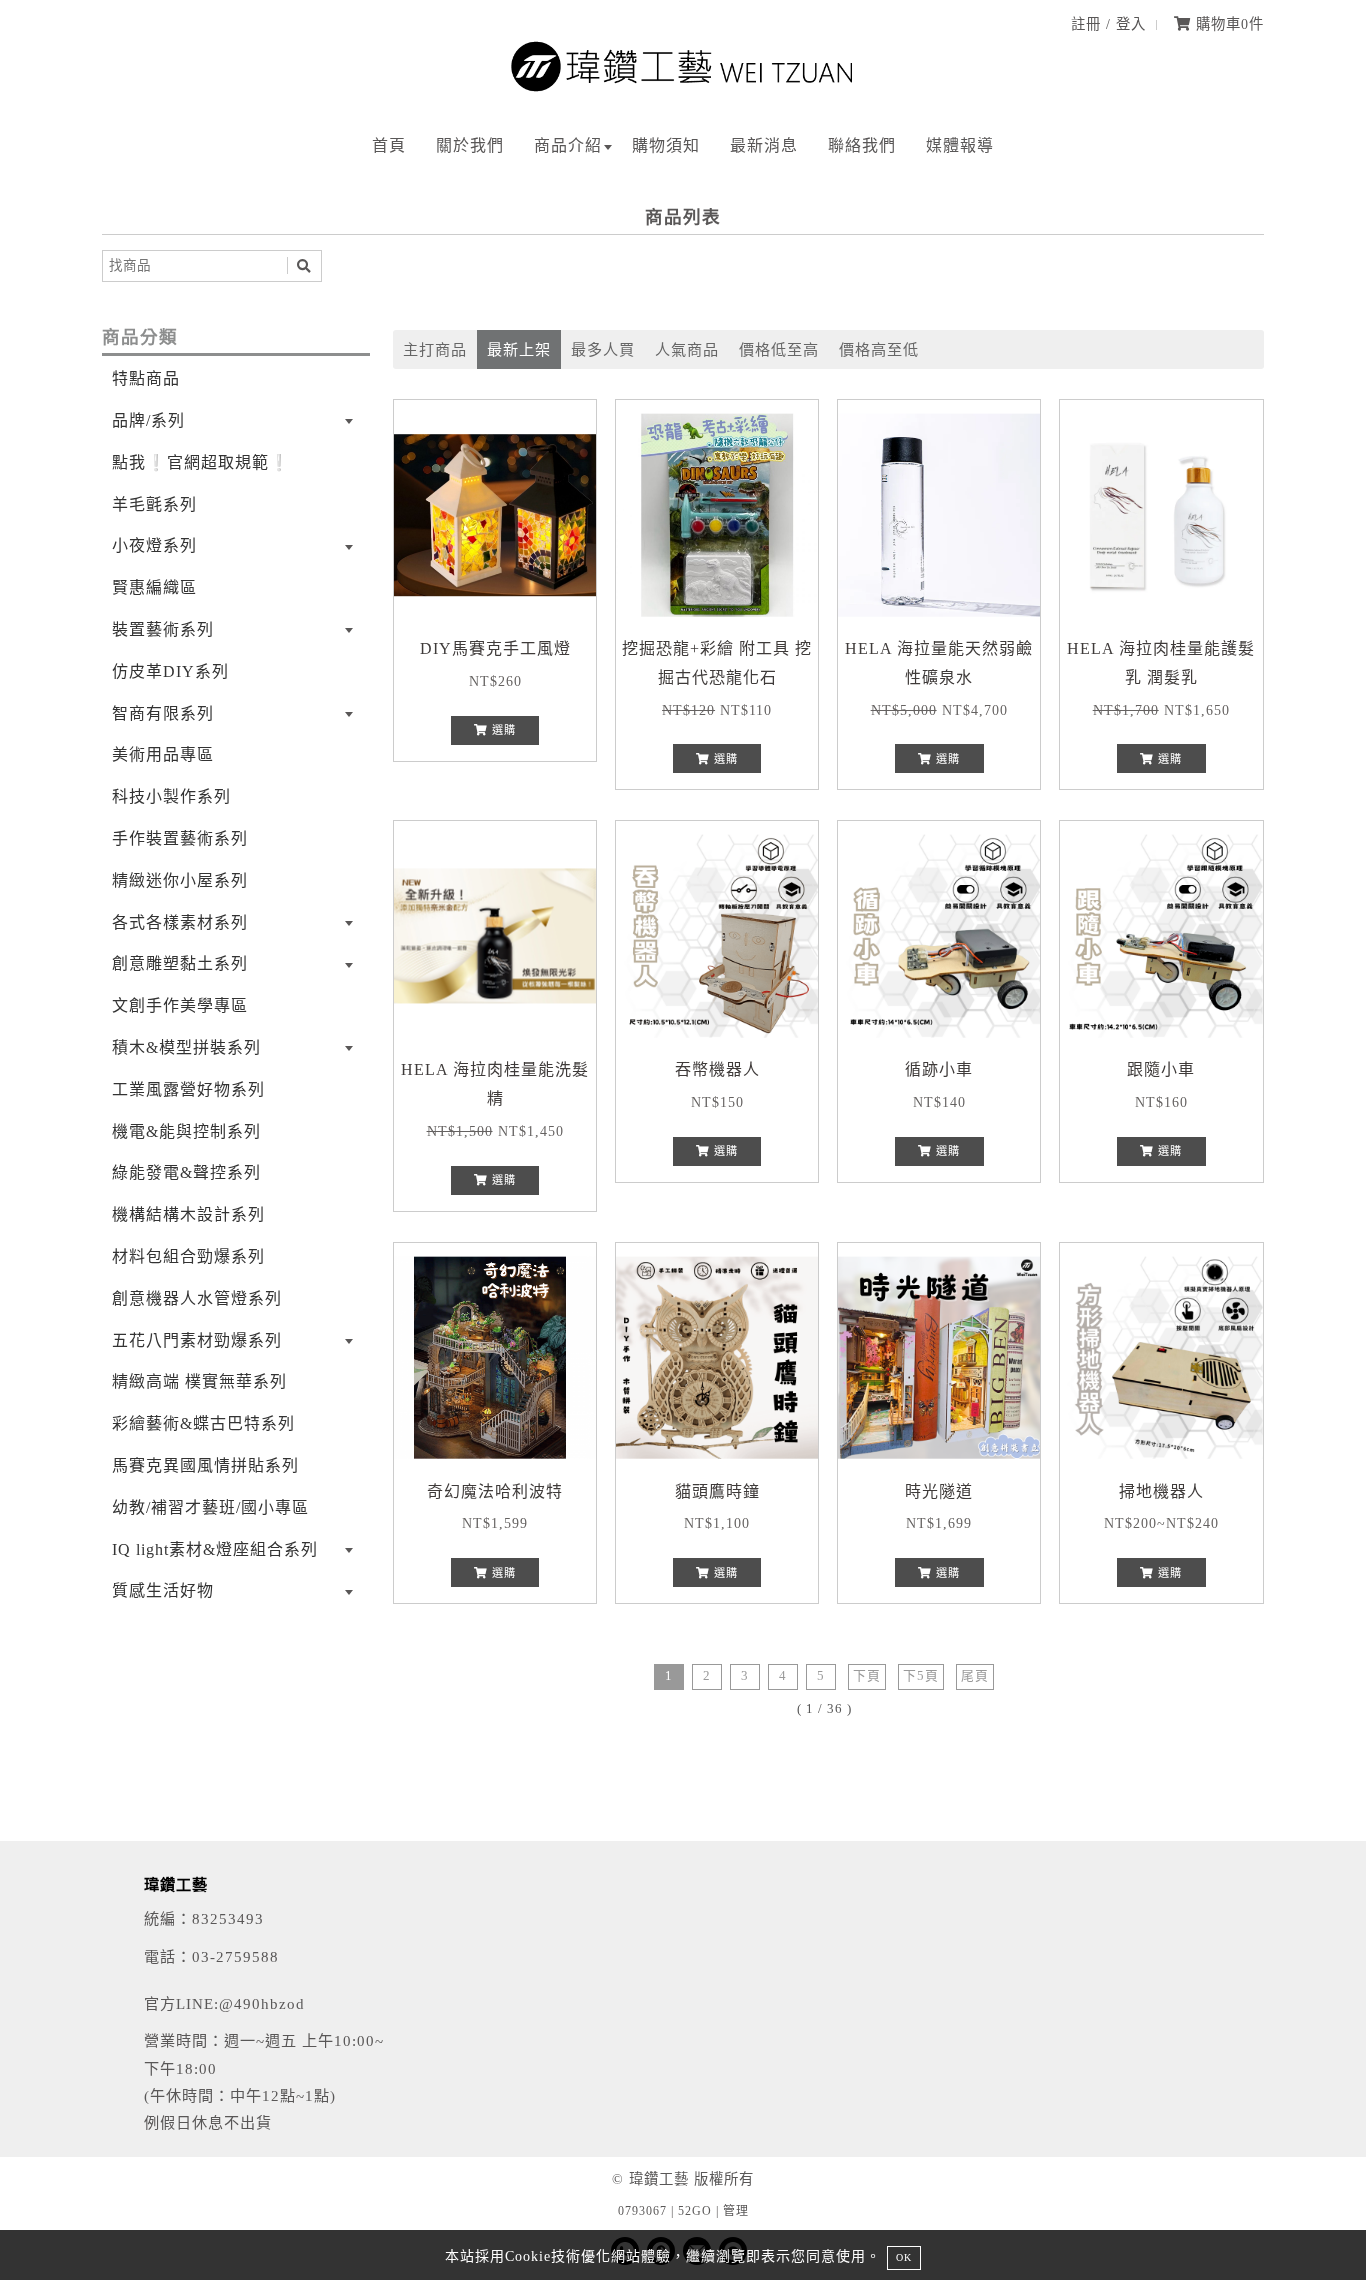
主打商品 (435, 349)
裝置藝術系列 (163, 629)
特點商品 (146, 378)
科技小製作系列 (171, 796)
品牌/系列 (148, 420)
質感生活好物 (163, 1590)
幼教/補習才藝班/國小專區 (210, 1507)
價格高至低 (879, 349)
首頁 (389, 145)
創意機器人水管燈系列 (197, 1298)
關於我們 (470, 145)
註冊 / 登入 (1108, 24)
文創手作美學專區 (180, 1005)
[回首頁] (683, 87)
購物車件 (1227, 24)
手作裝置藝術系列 (180, 838)
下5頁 (921, 1676)
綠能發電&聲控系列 (186, 1172)
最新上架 (519, 349)
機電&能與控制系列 (186, 1131)
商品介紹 (568, 145)
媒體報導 (960, 145)
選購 (502, 730)
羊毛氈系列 (154, 504)
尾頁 (975, 1676)
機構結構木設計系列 (188, 1214)
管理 (736, 2211)
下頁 (867, 1676)
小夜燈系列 (154, 545)
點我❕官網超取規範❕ (201, 462)
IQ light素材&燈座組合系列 (215, 1549)
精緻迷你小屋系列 (180, 880)
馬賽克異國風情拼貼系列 (205, 1465)
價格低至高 (779, 349)
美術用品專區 (163, 754)
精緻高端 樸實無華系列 (199, 1381)
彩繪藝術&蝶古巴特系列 (203, 1423)
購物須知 (666, 145)
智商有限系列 (163, 713)
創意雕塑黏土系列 (180, 963)
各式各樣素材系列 (180, 922)
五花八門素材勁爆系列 (197, 1340)
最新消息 (764, 145)
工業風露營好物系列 (188, 1089)
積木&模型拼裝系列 (186, 1047)
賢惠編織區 (154, 587)
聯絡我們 (862, 145)
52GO (695, 2211)
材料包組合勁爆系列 (188, 1256)
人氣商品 (687, 349)
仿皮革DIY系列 (170, 671)
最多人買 (603, 349)
